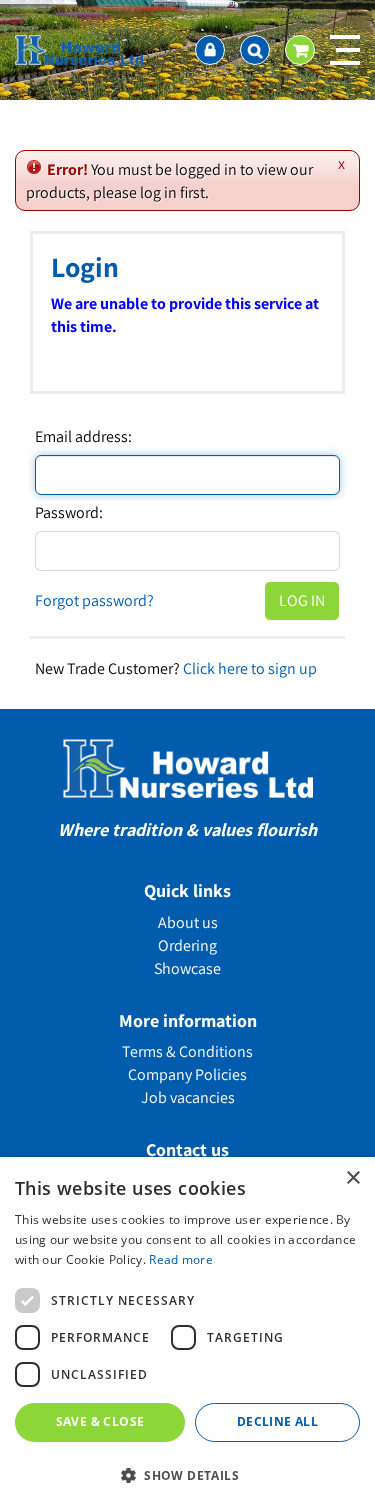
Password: (69, 513)
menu (345, 50)
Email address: (83, 437)
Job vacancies (188, 1097)
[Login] (210, 50)
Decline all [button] (277, 1421)
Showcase (187, 968)
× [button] (352, 1178)
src (255, 50)
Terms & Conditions (187, 1051)
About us (188, 922)
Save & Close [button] (100, 1421)
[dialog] (187, 1333)
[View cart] (300, 50)
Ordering (187, 945)
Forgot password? (94, 600)
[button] (187, 1474)
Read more (181, 1259)
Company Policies (187, 1074)
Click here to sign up (250, 668)
